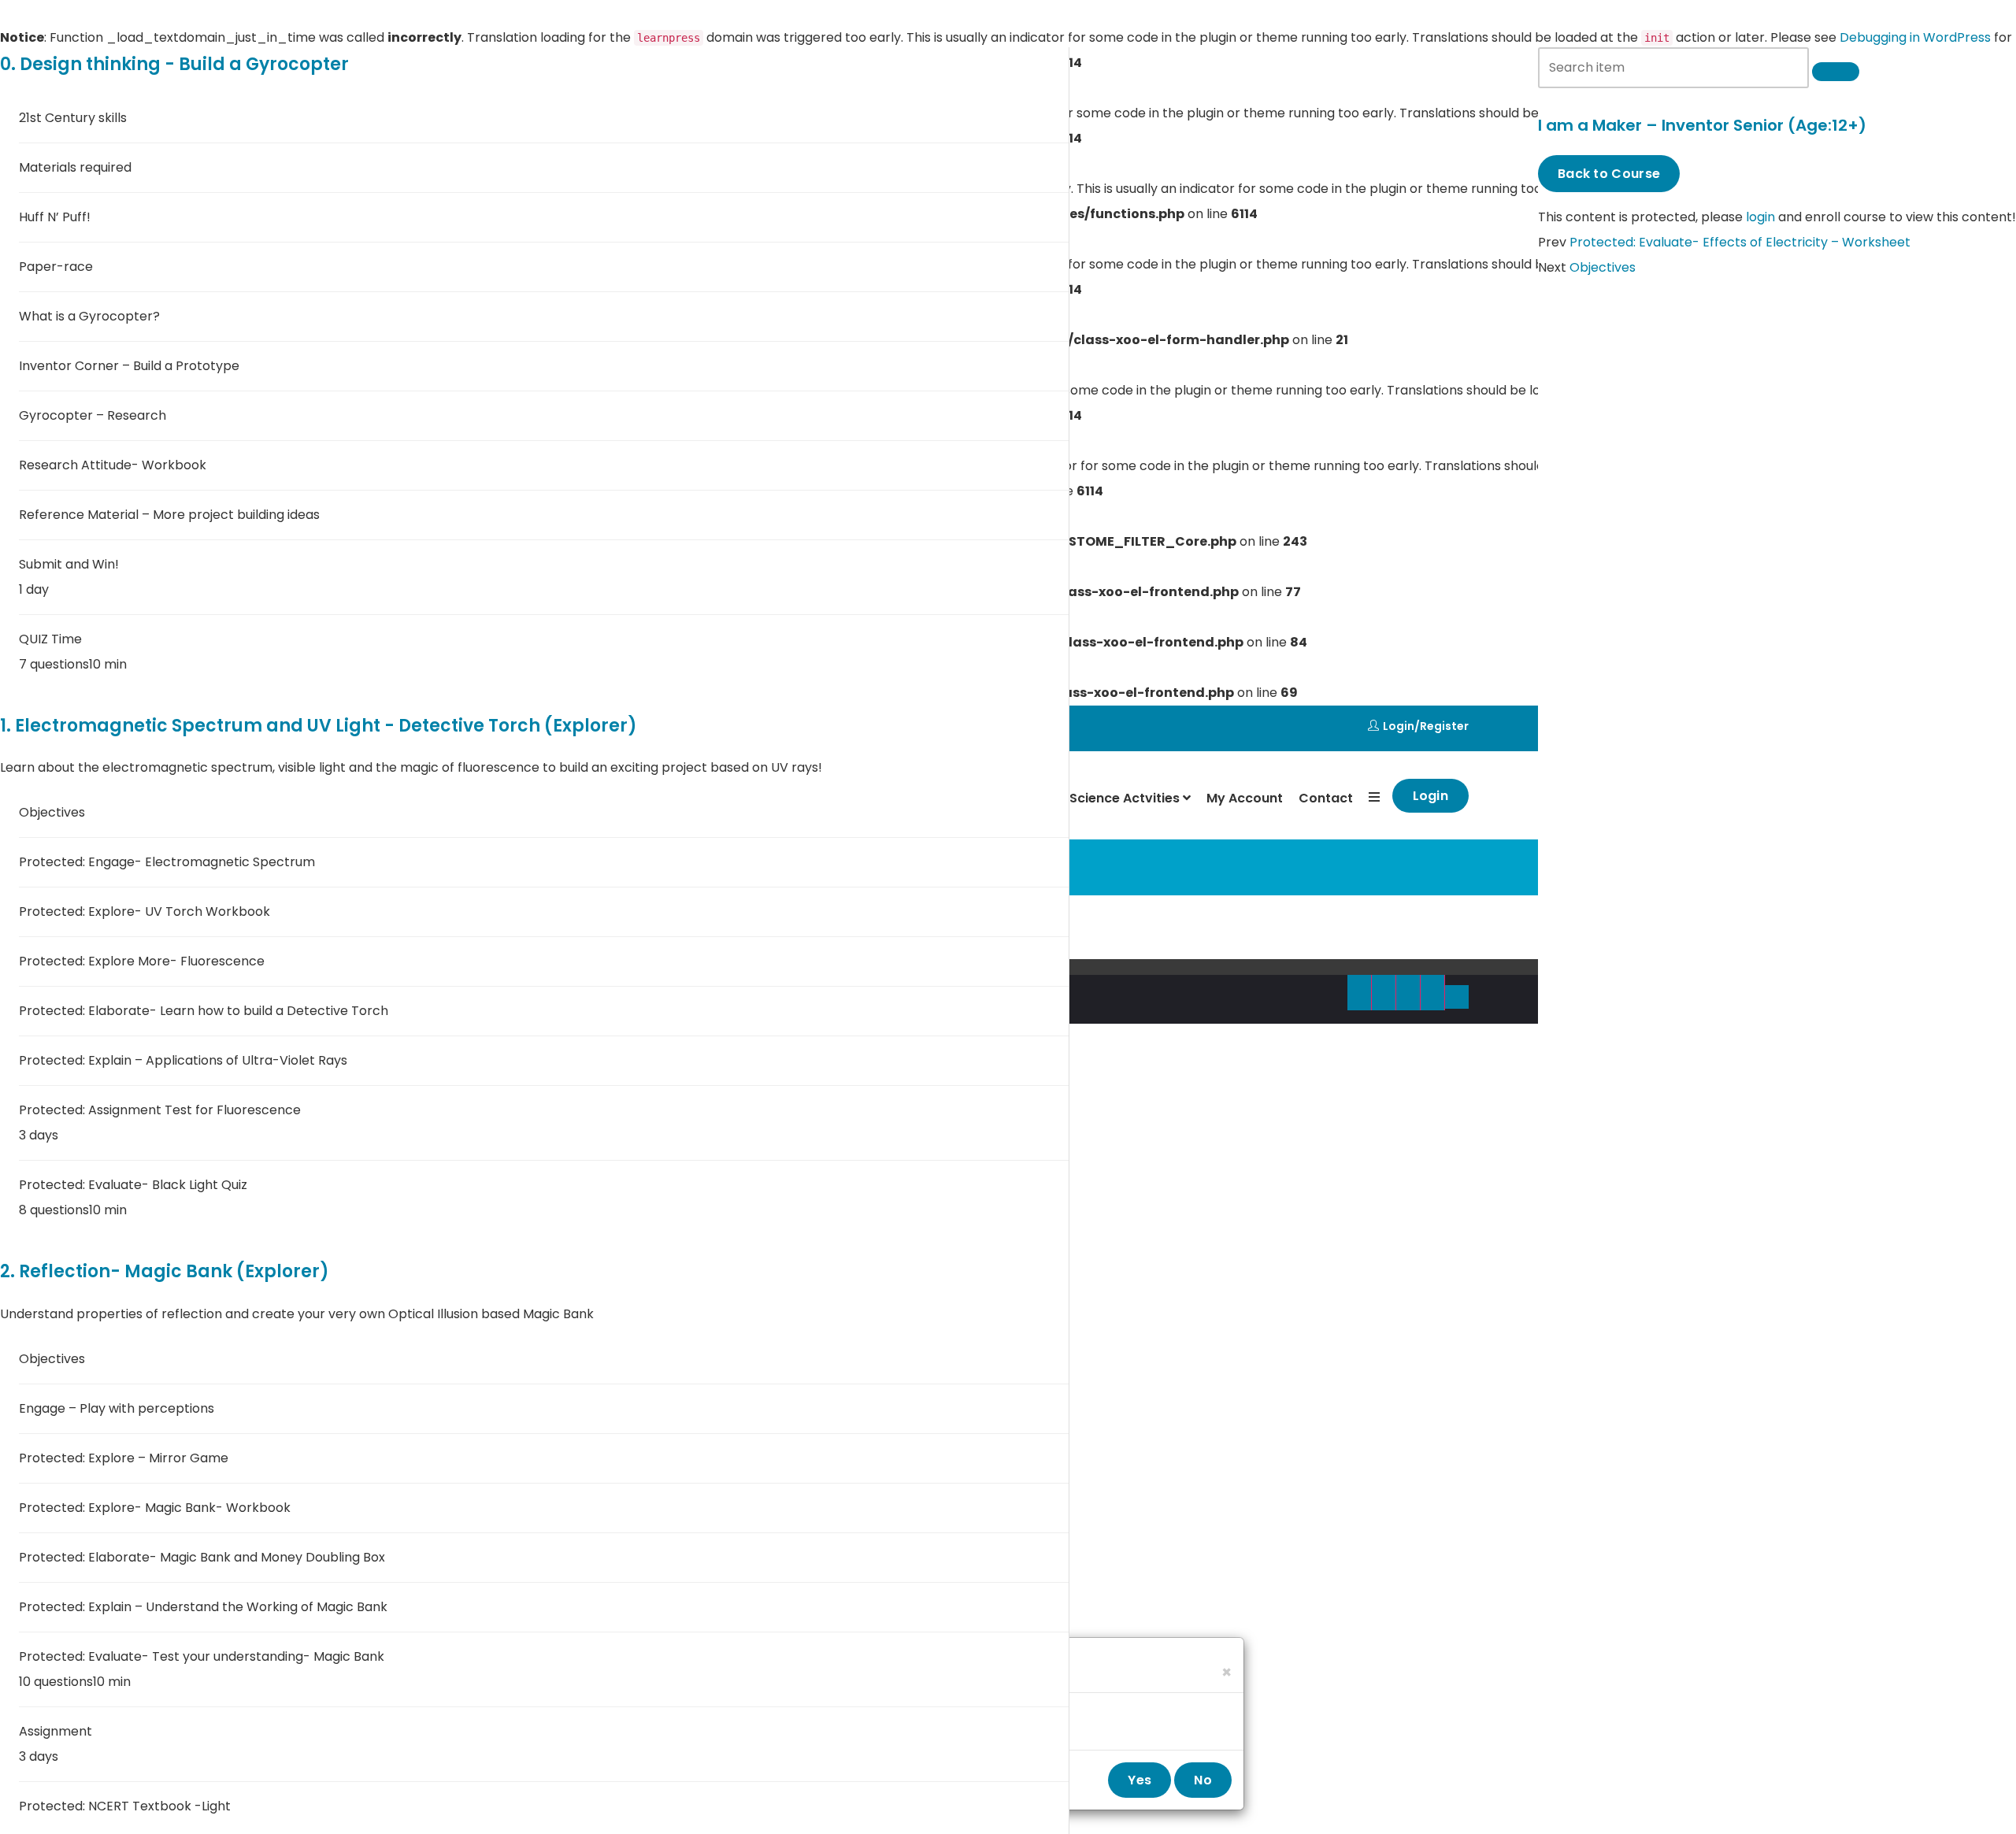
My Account (1245, 798)
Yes (1140, 1780)
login (1760, 217)
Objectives (1603, 267)
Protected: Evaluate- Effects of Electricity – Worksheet (1740, 242)
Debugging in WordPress (1915, 37)
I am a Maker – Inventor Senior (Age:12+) (1702, 125)
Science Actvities (1126, 798)
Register (1444, 726)
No (1203, 1780)
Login (1399, 726)
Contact (1326, 798)
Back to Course (1609, 174)
